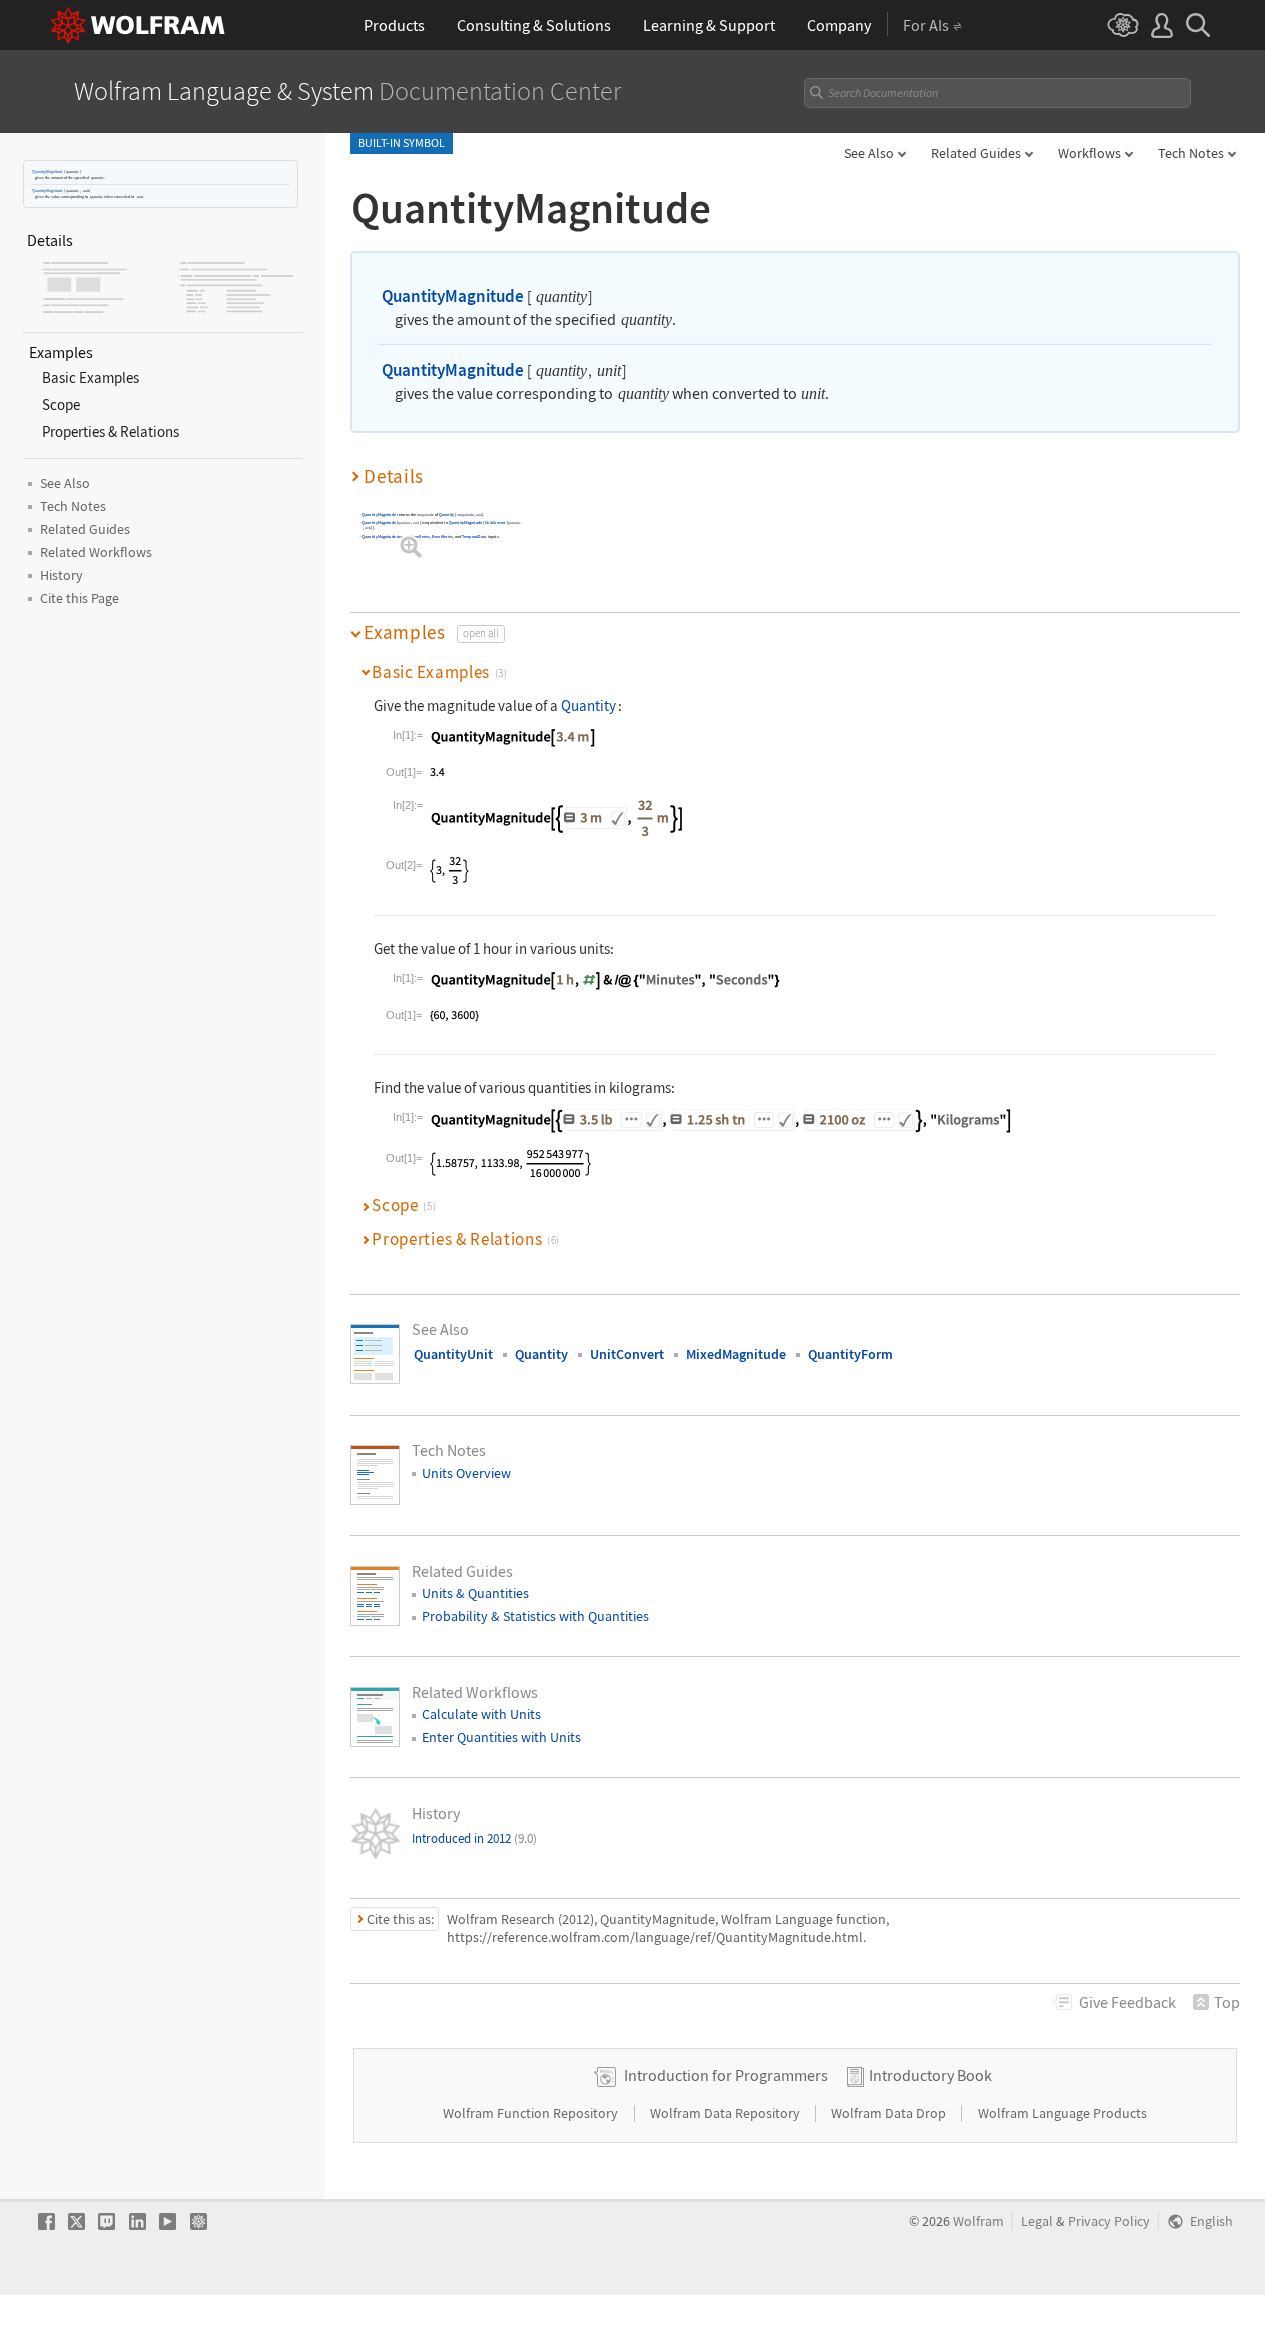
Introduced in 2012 (474, 1838)
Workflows (1089, 153)
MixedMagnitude (736, 1354)
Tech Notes (1191, 153)
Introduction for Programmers (726, 2075)
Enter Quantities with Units (501, 1737)
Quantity (446, 514)
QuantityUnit (453, 1354)
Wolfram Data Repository (726, 2113)
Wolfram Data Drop (890, 2113)
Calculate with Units (481, 1714)
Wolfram (978, 2221)
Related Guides (976, 153)
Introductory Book (930, 2075)
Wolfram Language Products (1062, 2113)
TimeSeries (420, 536)
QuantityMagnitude (47, 171)
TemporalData (474, 536)
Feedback (1127, 2002)
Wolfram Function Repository (532, 2113)
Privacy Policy (1109, 2221)
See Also (869, 153)
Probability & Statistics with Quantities (535, 1616)
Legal (1037, 2221)
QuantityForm (850, 1354)
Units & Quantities (475, 1593)
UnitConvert (495, 522)
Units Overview (466, 1473)
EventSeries (442, 536)
